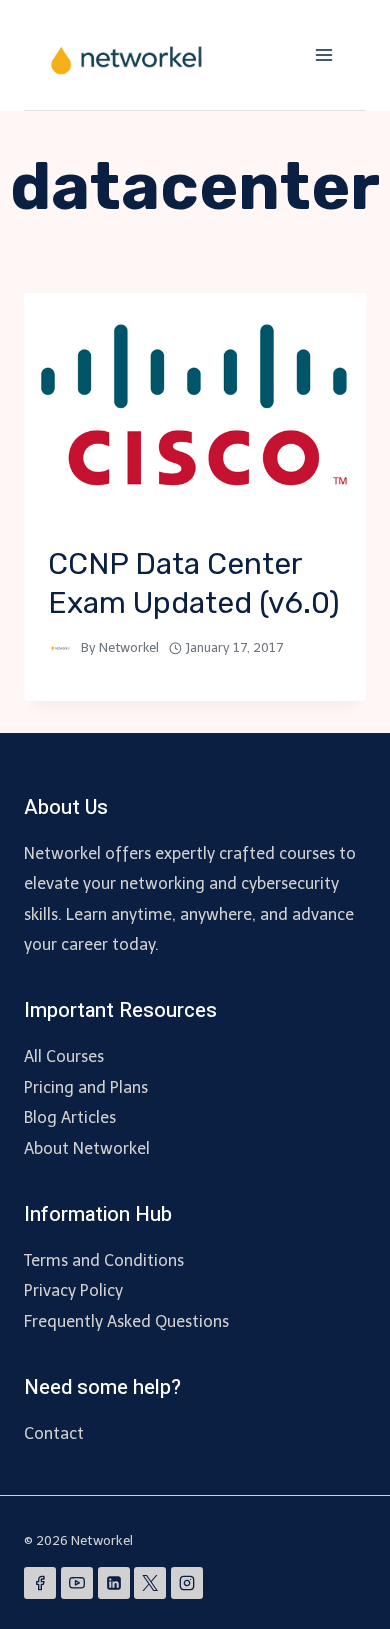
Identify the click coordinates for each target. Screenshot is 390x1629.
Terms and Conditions (104, 1260)
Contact (54, 1433)
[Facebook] (40, 1583)
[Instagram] (187, 1583)
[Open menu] (323, 54)
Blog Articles (70, 1117)
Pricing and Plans (86, 1087)
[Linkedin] (114, 1583)
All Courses (64, 1056)
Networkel (129, 647)
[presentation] (195, 407)
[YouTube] (77, 1583)
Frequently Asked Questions (126, 1321)
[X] (150, 1583)
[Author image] (60, 648)
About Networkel (87, 1148)
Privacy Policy (73, 1290)
